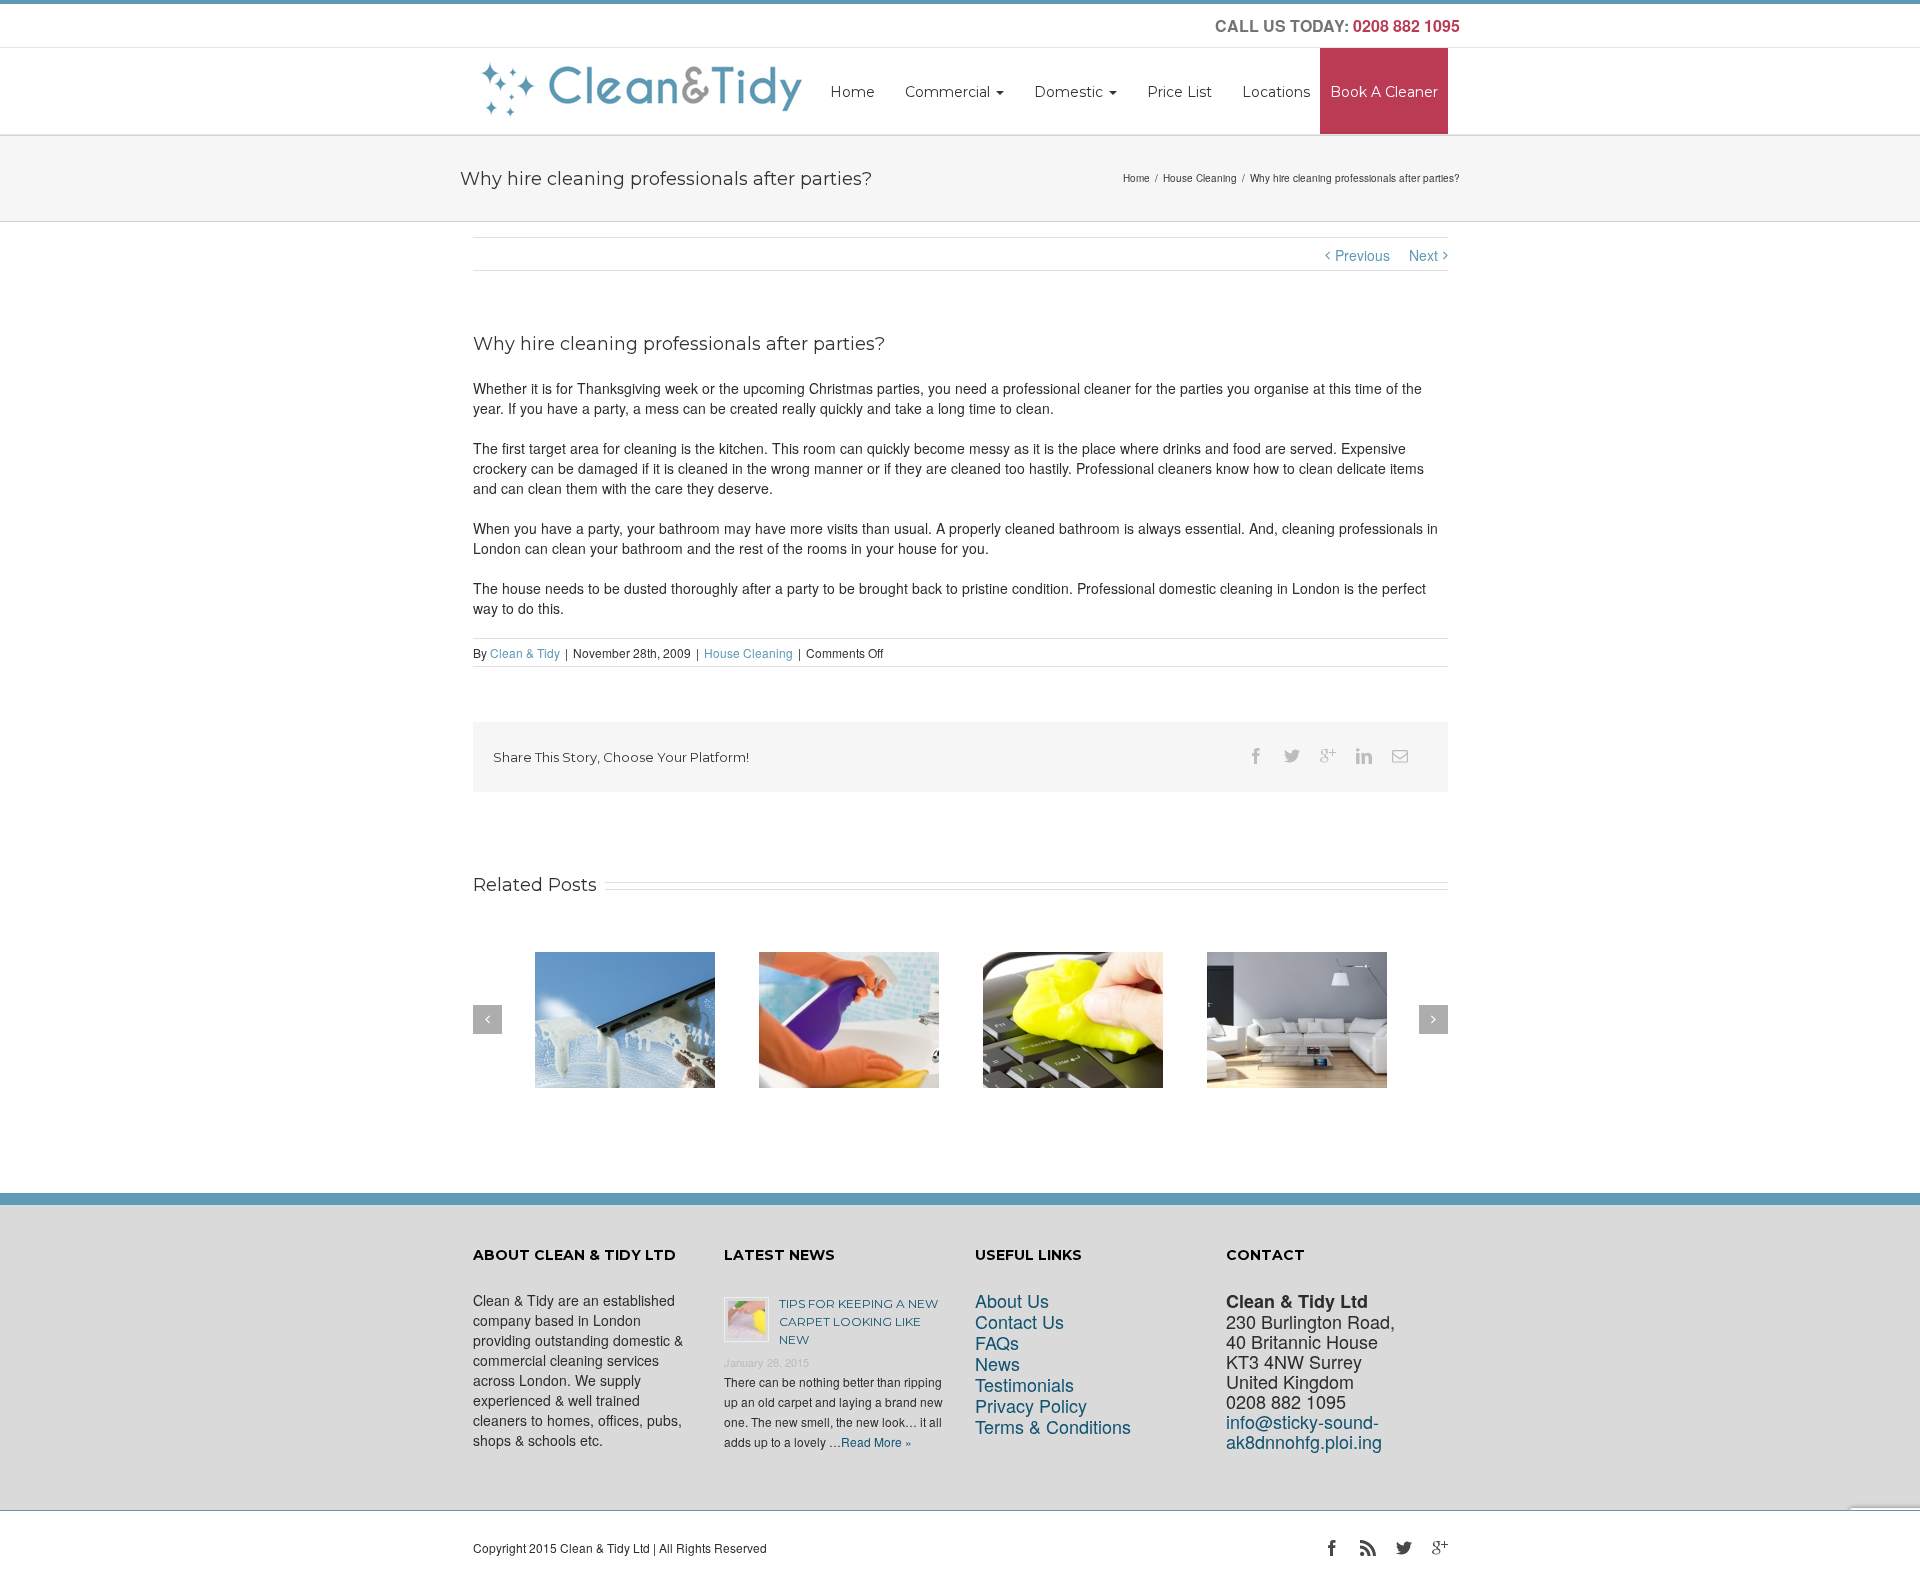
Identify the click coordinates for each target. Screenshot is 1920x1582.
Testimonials (1024, 1384)
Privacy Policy (1031, 1405)
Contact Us (1019, 1321)
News (997, 1363)
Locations (1276, 92)
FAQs (997, 1342)
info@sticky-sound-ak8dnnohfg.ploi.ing (1304, 1431)
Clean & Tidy (525, 652)
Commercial (949, 92)
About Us (1012, 1300)
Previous (1362, 255)
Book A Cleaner (1384, 92)
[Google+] (1328, 756)
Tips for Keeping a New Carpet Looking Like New (858, 1321)
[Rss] (1368, 1548)
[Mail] (1400, 756)
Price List (1179, 92)
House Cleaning (1200, 178)
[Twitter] (1292, 756)
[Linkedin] (1364, 756)
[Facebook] (1256, 756)
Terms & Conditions (1053, 1426)
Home (852, 92)
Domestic (1070, 92)
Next (1423, 255)
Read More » (876, 1441)
